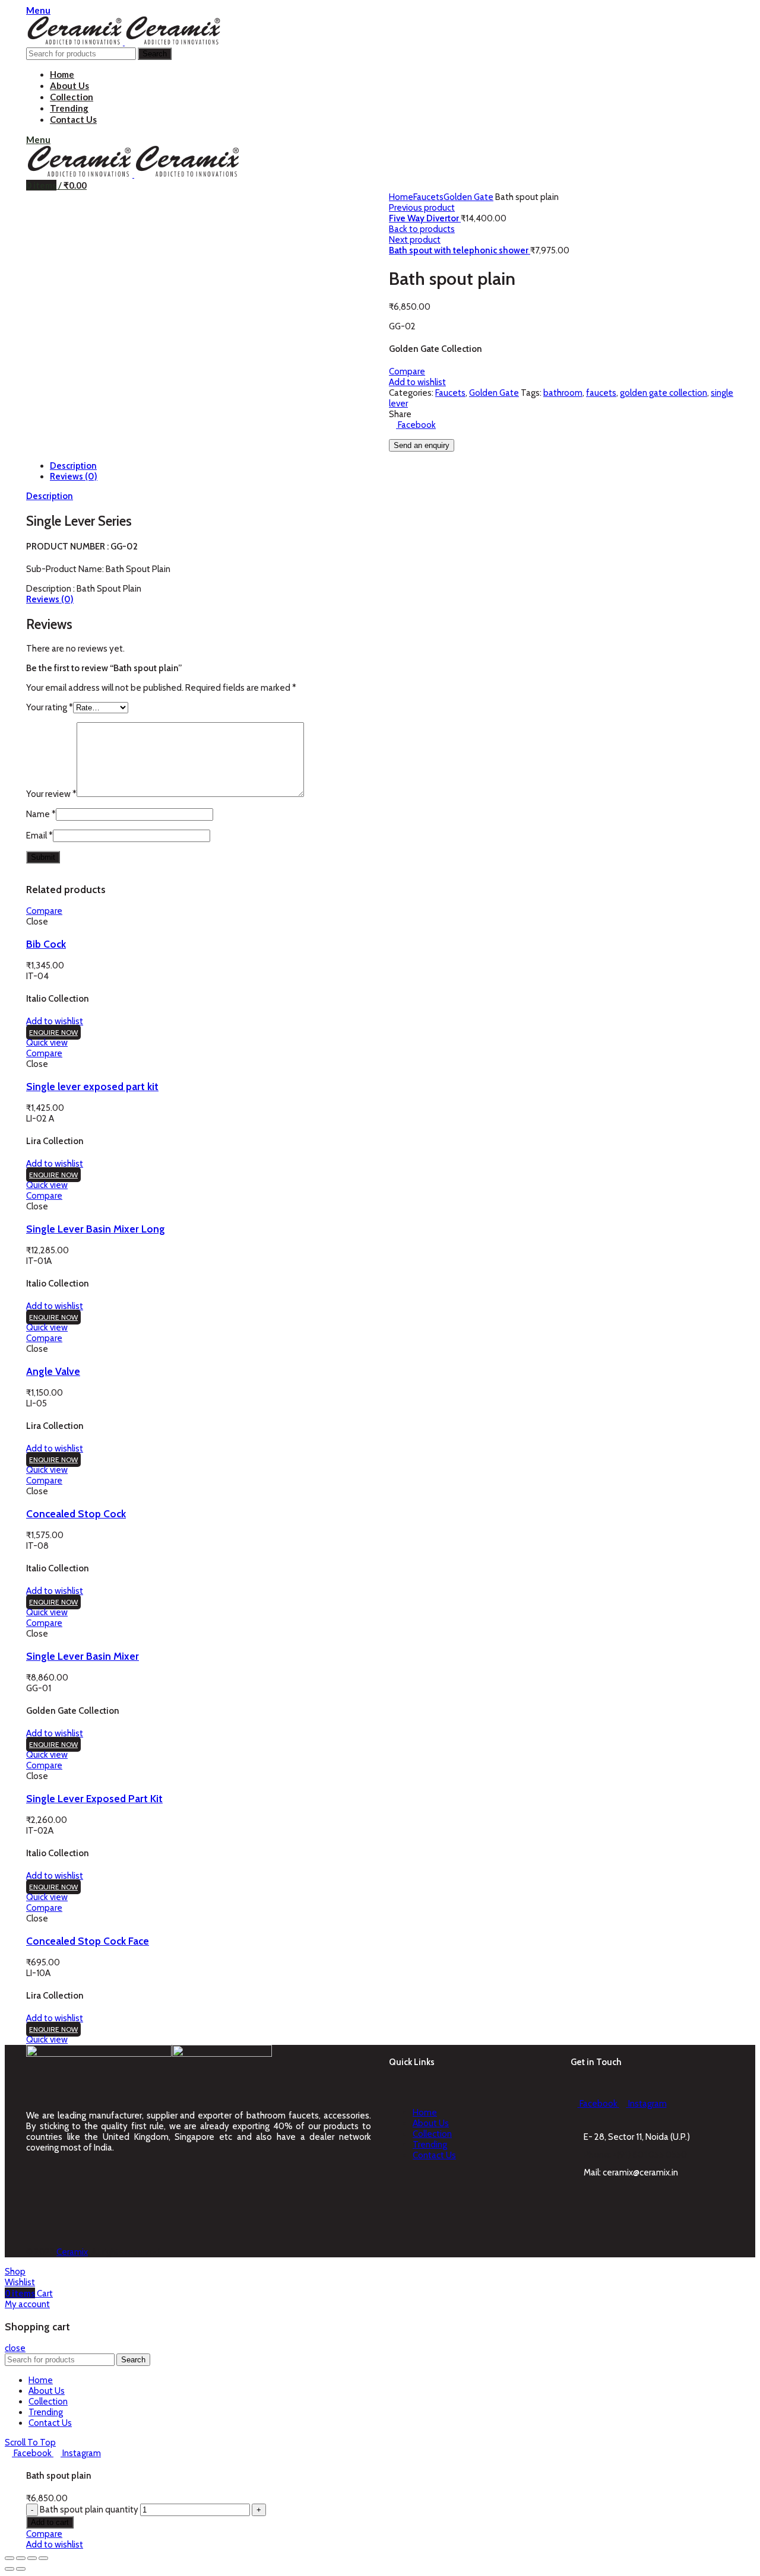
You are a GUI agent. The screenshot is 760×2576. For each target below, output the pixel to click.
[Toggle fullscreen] (32, 2558)
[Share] (21, 2558)
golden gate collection (664, 393)
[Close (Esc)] (9, 2558)
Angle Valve (53, 1371)
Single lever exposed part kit (92, 1086)
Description (73, 466)
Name (41, 814)
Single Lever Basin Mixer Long (96, 1229)
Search (155, 54)
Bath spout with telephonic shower (460, 250)
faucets (601, 393)
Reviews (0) (74, 477)
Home (401, 197)
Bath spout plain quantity (89, 2510)
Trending (430, 2145)
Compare (407, 371)
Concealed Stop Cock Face (88, 1941)
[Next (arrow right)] (21, 2569)
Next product (415, 240)
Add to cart (50, 2522)
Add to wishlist (417, 382)
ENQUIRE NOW (53, 1032)
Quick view (47, 1043)
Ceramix (72, 2252)
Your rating (50, 707)
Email (39, 836)
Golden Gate (468, 197)
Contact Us (434, 2155)
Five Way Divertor (425, 218)
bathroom (563, 393)
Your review (51, 794)
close (15, 2348)
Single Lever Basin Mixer (83, 1656)
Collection (432, 2134)
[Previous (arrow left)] (9, 2569)
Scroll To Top (30, 2442)
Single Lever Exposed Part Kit (94, 1798)
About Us (431, 2123)
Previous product (422, 208)
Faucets (428, 197)
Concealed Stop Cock (76, 1513)
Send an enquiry (422, 445)
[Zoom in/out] (43, 2558)
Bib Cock (46, 944)
